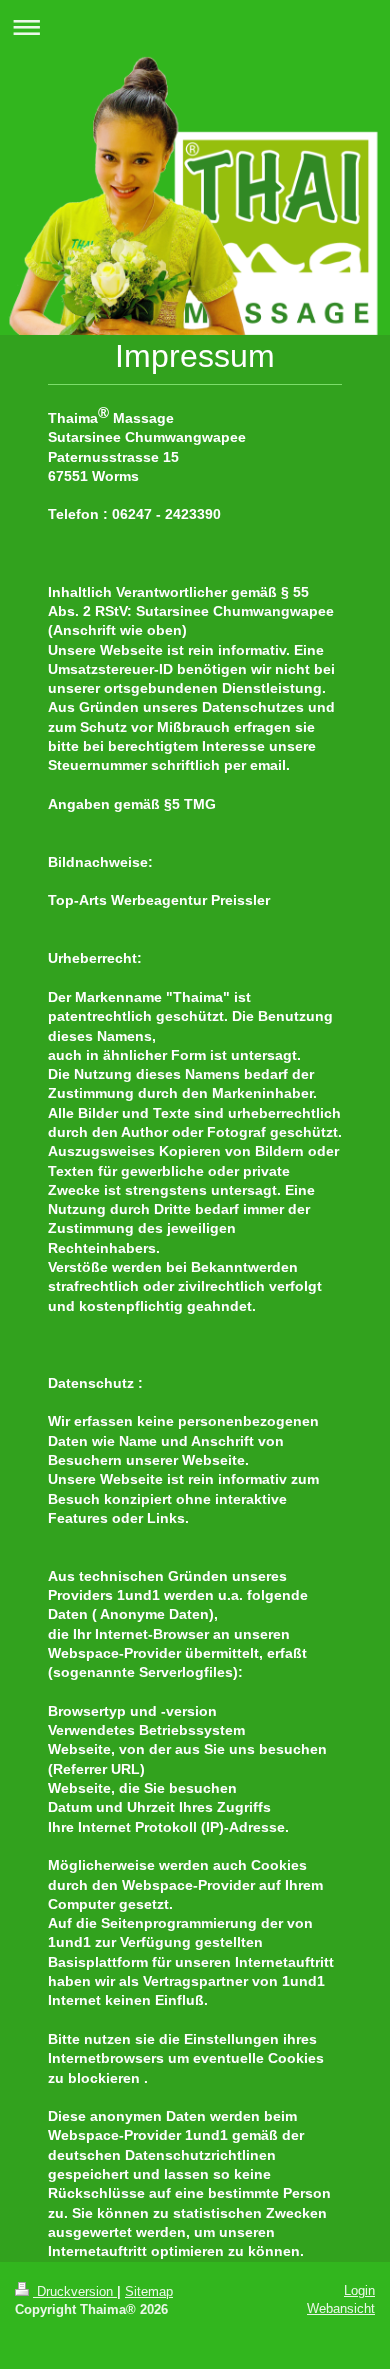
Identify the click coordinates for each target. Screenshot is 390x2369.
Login (359, 2290)
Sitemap (149, 2291)
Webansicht (341, 2308)
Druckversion (75, 2291)
